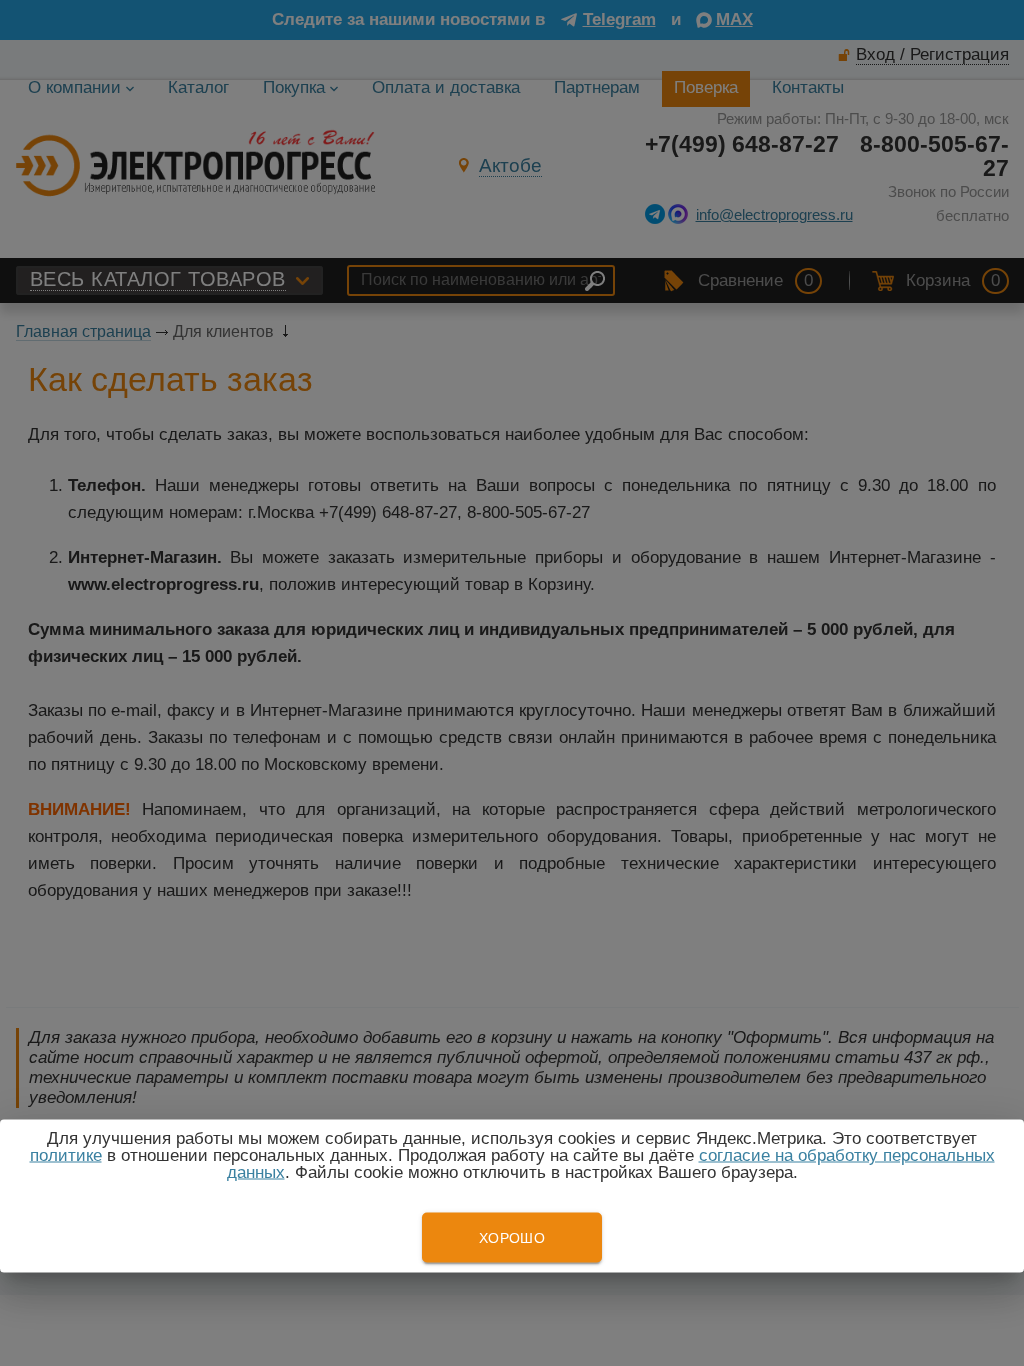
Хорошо (512, 1238)
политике (66, 1155)
